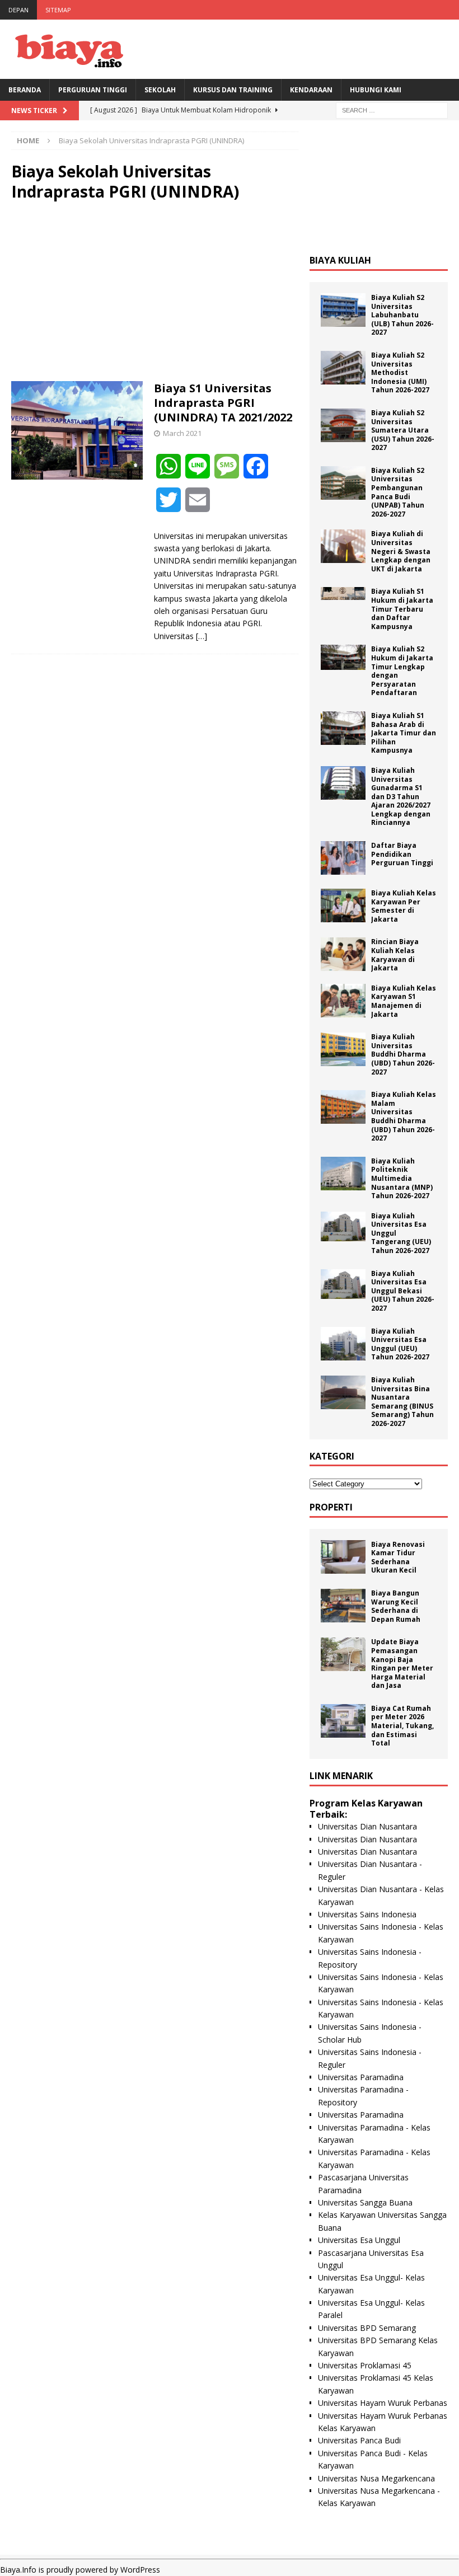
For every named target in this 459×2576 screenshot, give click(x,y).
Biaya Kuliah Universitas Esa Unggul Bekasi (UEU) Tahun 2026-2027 (403, 1291)
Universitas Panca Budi (359, 2440)
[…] (202, 636)
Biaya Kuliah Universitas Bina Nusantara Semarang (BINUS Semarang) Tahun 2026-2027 (402, 1402)
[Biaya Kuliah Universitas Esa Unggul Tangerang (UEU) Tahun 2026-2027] (343, 1226)
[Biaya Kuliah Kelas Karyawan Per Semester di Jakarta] (343, 905)
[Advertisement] (155, 292)
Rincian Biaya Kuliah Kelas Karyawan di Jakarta (395, 955)
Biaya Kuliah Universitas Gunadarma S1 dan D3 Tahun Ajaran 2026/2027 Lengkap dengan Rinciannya (401, 797)
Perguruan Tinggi (93, 90)
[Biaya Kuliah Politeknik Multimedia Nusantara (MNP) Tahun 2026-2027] (343, 1174)
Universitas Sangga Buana (365, 2202)
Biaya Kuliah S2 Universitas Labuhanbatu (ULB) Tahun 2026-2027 (402, 315)
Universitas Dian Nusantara (367, 1826)
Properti (331, 1507)
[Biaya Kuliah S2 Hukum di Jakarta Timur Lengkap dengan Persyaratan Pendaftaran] (343, 657)
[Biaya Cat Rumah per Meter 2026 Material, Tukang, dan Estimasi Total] (343, 1721)
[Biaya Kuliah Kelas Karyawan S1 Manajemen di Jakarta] (343, 1001)
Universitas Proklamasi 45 (365, 2365)
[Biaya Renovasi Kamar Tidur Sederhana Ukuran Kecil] (343, 1557)
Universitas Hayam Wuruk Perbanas (383, 2403)
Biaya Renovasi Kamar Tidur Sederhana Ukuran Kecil (398, 1557)
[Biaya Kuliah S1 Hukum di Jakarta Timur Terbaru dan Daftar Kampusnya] (343, 593)
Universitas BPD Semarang (367, 2328)
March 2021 (182, 433)
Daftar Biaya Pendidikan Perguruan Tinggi (402, 854)
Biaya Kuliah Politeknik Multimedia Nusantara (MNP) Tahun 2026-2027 (402, 1178)
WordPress (140, 2570)
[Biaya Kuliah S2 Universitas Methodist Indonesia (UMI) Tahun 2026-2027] (343, 368)
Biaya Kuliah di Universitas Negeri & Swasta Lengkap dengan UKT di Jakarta (401, 551)
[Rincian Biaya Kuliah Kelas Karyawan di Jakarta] (343, 954)
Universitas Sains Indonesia (367, 1914)
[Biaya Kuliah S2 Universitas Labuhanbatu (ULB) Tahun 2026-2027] (343, 310)
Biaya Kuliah (340, 260)
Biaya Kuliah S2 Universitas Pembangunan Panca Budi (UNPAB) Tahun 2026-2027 (398, 492)
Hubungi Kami (376, 90)
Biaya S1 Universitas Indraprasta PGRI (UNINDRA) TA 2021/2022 (223, 403)
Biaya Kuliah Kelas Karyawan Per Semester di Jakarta (404, 906)
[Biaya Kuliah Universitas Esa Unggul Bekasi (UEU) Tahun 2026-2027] (343, 1284)
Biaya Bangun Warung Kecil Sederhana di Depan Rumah (396, 1606)
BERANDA (25, 90)
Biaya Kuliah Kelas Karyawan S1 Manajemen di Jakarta (404, 1001)
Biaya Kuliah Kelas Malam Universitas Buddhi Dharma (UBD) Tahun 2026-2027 (404, 1116)
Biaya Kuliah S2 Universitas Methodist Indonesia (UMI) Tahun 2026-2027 (400, 372)
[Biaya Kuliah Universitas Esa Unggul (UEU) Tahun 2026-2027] (343, 1344)
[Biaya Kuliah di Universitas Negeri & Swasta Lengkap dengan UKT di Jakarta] (343, 546)
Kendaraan (311, 90)
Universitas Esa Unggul (359, 2240)
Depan (18, 10)
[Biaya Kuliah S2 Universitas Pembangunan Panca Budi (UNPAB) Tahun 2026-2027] (343, 483)
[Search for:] (392, 109)
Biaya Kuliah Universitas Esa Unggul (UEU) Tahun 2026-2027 (400, 1344)
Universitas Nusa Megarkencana (376, 2478)
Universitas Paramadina (361, 2077)
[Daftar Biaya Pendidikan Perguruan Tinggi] (343, 858)
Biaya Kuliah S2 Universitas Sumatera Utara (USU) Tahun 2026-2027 (403, 430)
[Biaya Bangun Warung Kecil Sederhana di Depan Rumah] (343, 1606)
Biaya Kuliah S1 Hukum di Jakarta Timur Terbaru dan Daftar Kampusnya (402, 609)
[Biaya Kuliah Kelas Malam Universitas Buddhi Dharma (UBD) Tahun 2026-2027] (343, 1107)
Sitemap (58, 10)
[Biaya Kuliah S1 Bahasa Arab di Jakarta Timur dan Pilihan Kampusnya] (343, 728)
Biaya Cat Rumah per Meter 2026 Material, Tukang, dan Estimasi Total (402, 1726)
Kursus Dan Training (233, 90)
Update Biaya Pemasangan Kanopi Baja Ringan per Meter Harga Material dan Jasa (402, 1664)
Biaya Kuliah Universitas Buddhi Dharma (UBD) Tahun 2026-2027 (403, 1054)
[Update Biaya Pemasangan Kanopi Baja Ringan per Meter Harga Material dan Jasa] (343, 1654)
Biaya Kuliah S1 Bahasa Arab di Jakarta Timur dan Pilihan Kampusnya (404, 733)
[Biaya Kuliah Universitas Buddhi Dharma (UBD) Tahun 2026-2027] (343, 1049)
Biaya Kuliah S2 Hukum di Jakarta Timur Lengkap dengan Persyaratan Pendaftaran (402, 671)
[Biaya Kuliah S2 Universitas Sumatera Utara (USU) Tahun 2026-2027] (343, 425)
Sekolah (160, 90)
